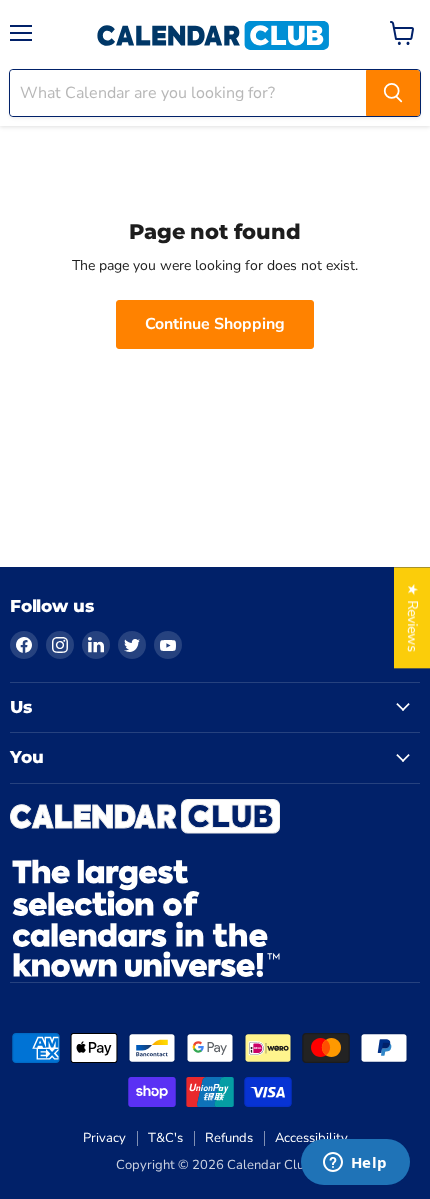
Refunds (229, 1138)
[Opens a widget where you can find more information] (355, 1164)
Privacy (104, 1138)
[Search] (393, 93)
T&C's (165, 1138)
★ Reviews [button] (412, 617)
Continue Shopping (215, 324)
